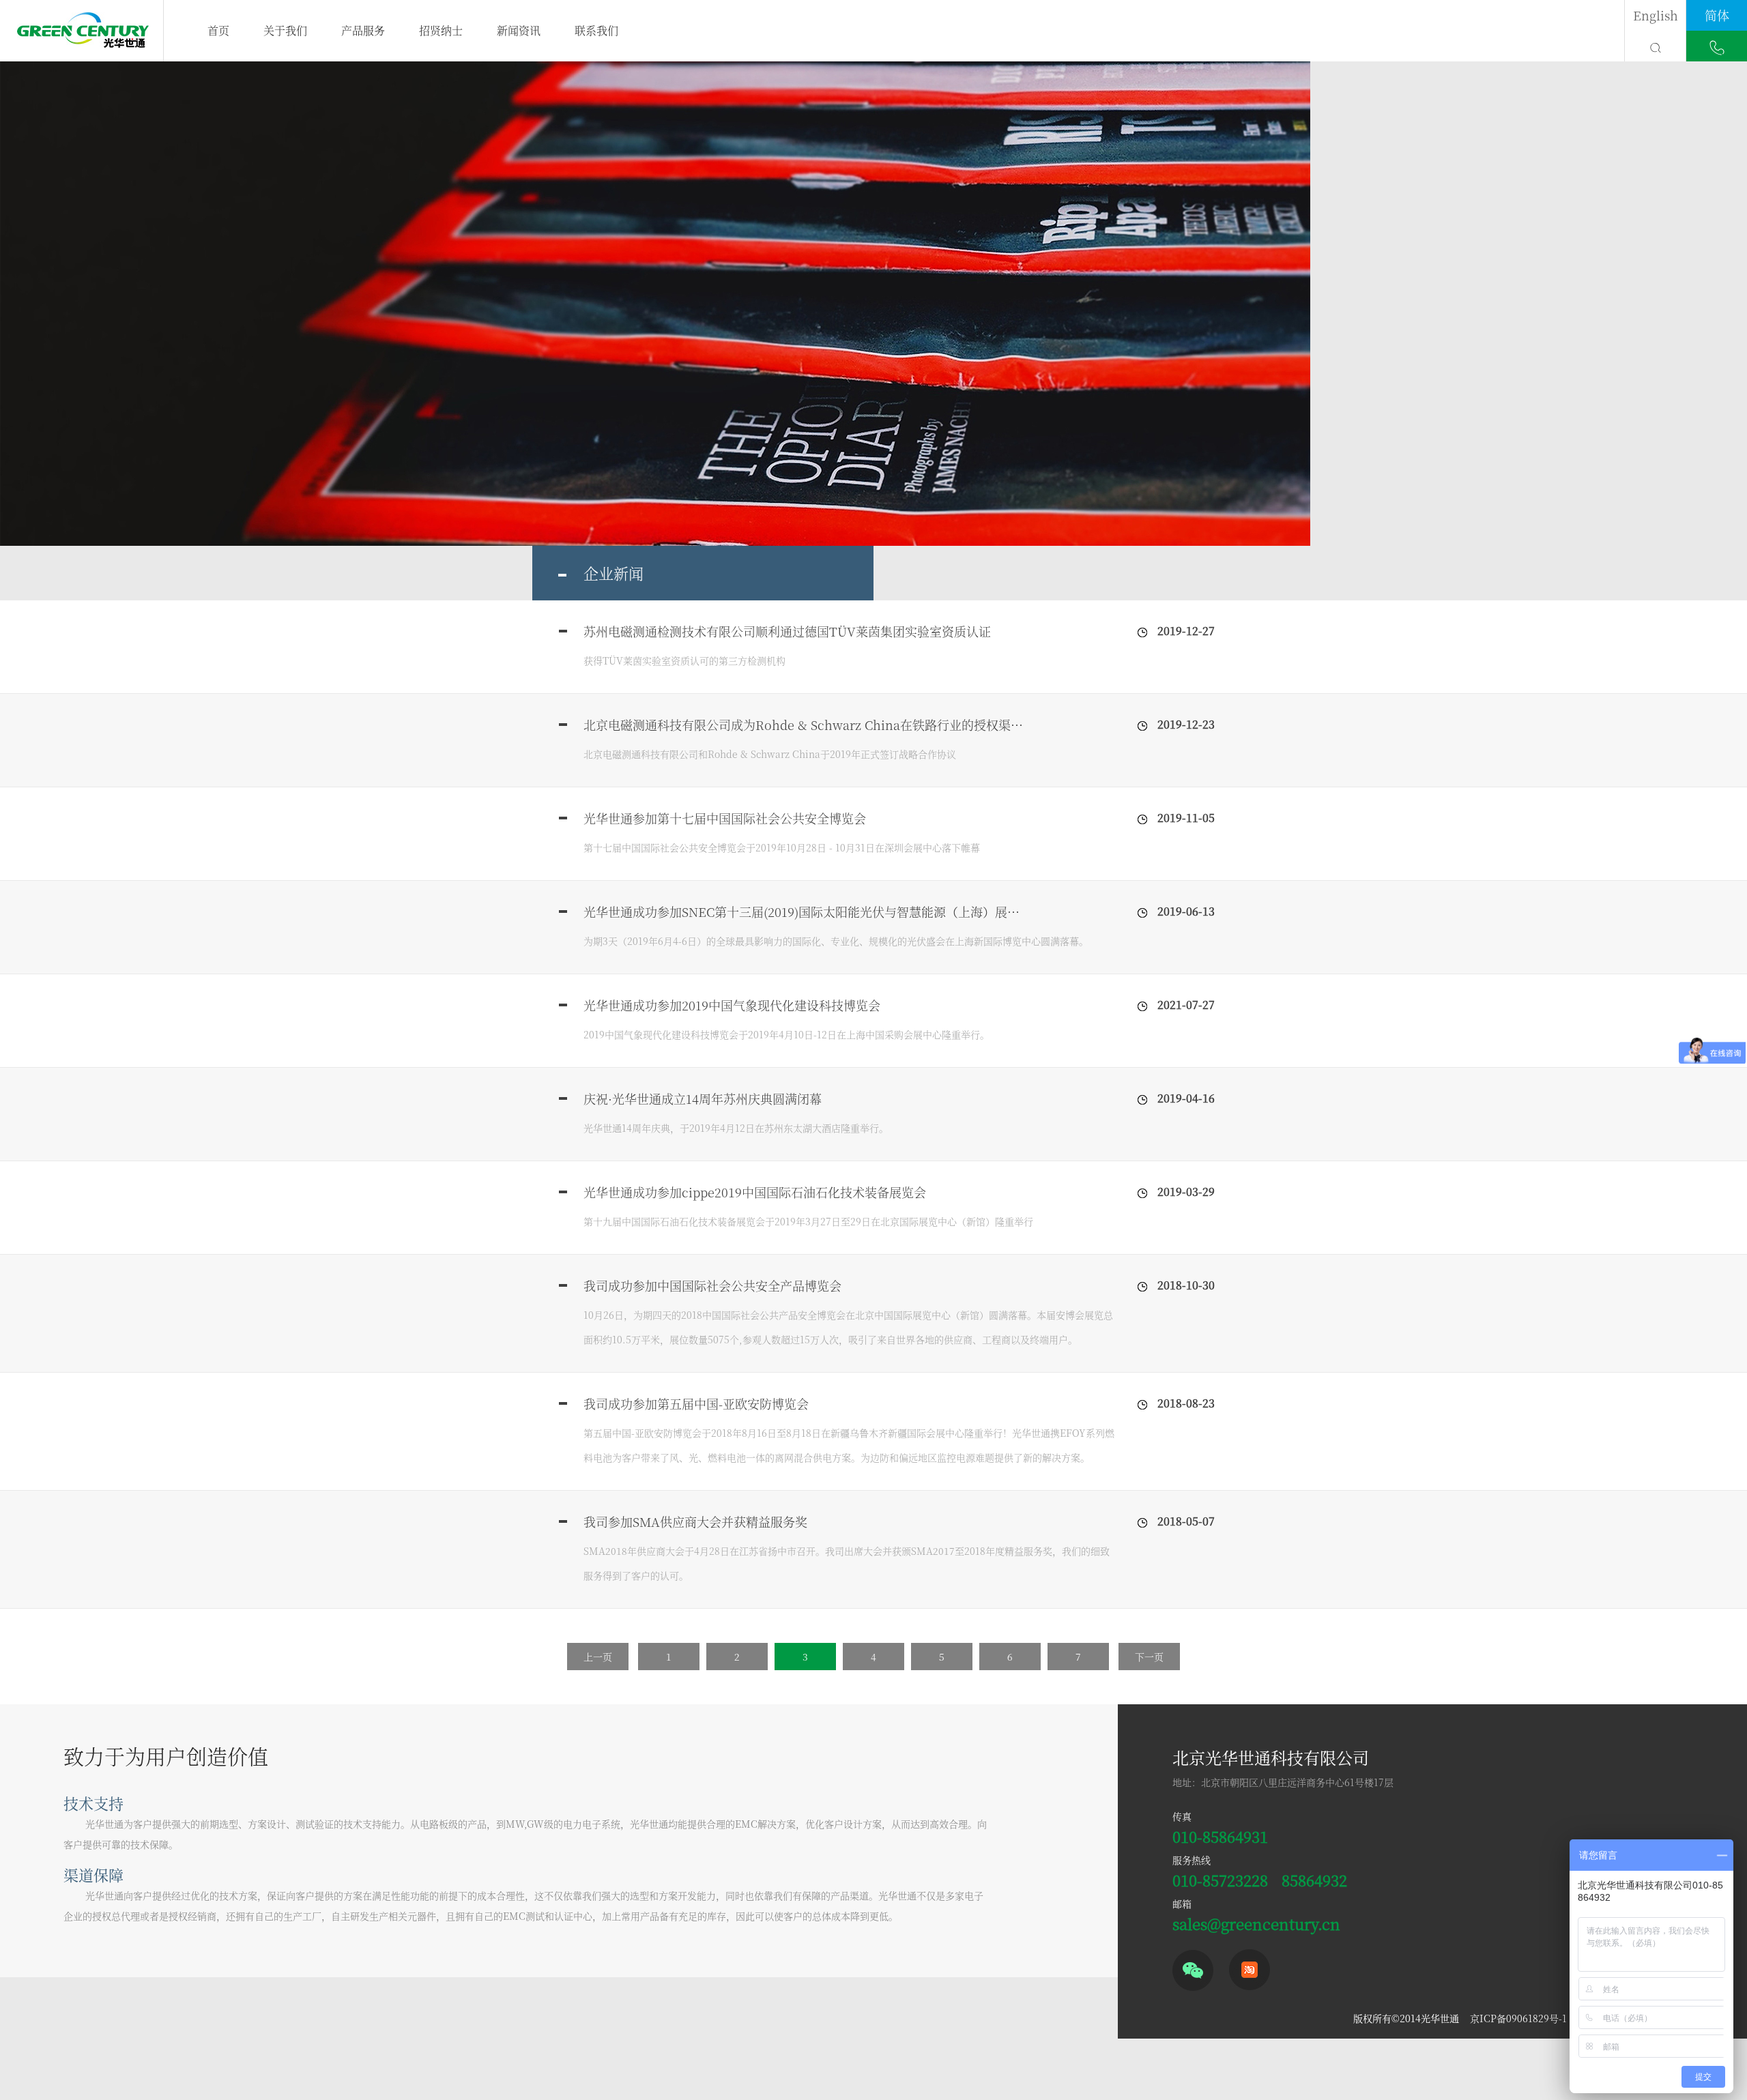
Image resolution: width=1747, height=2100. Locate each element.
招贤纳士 (441, 30)
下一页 (1149, 1657)
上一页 (598, 1657)
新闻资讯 (519, 30)
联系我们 (596, 30)
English (1656, 15)
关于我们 (285, 30)
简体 (1717, 15)
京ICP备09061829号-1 (1518, 2018)
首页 (218, 30)
